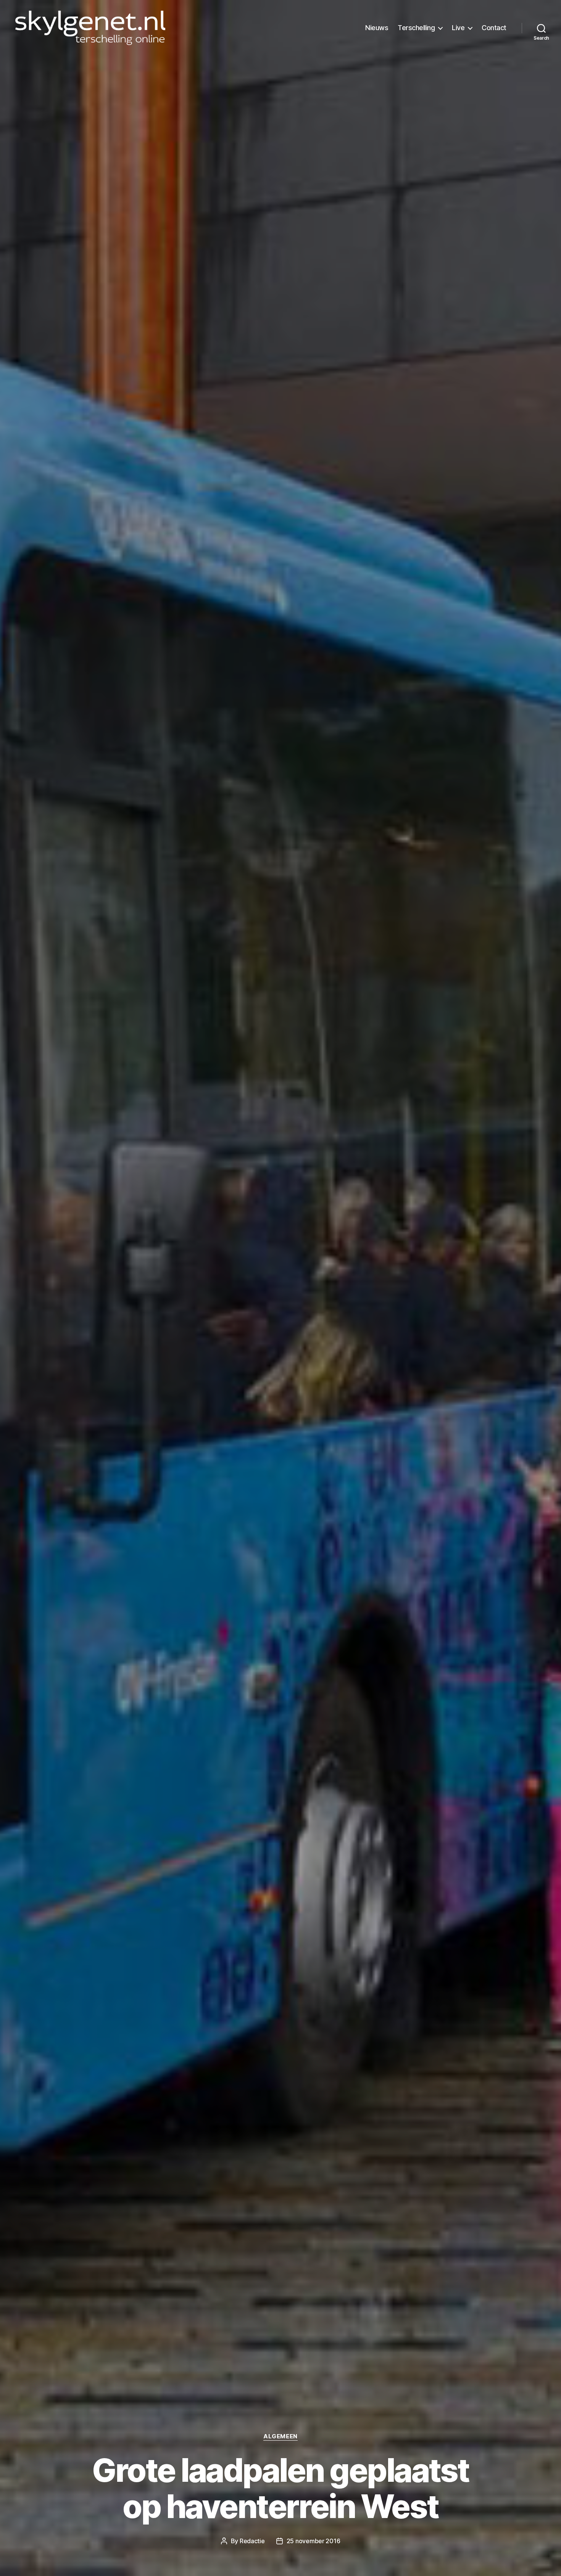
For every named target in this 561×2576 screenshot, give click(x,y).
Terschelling (416, 28)
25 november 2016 (314, 2541)
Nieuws (377, 28)
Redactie (252, 2541)
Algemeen (280, 2436)
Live (458, 28)
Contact (494, 28)
